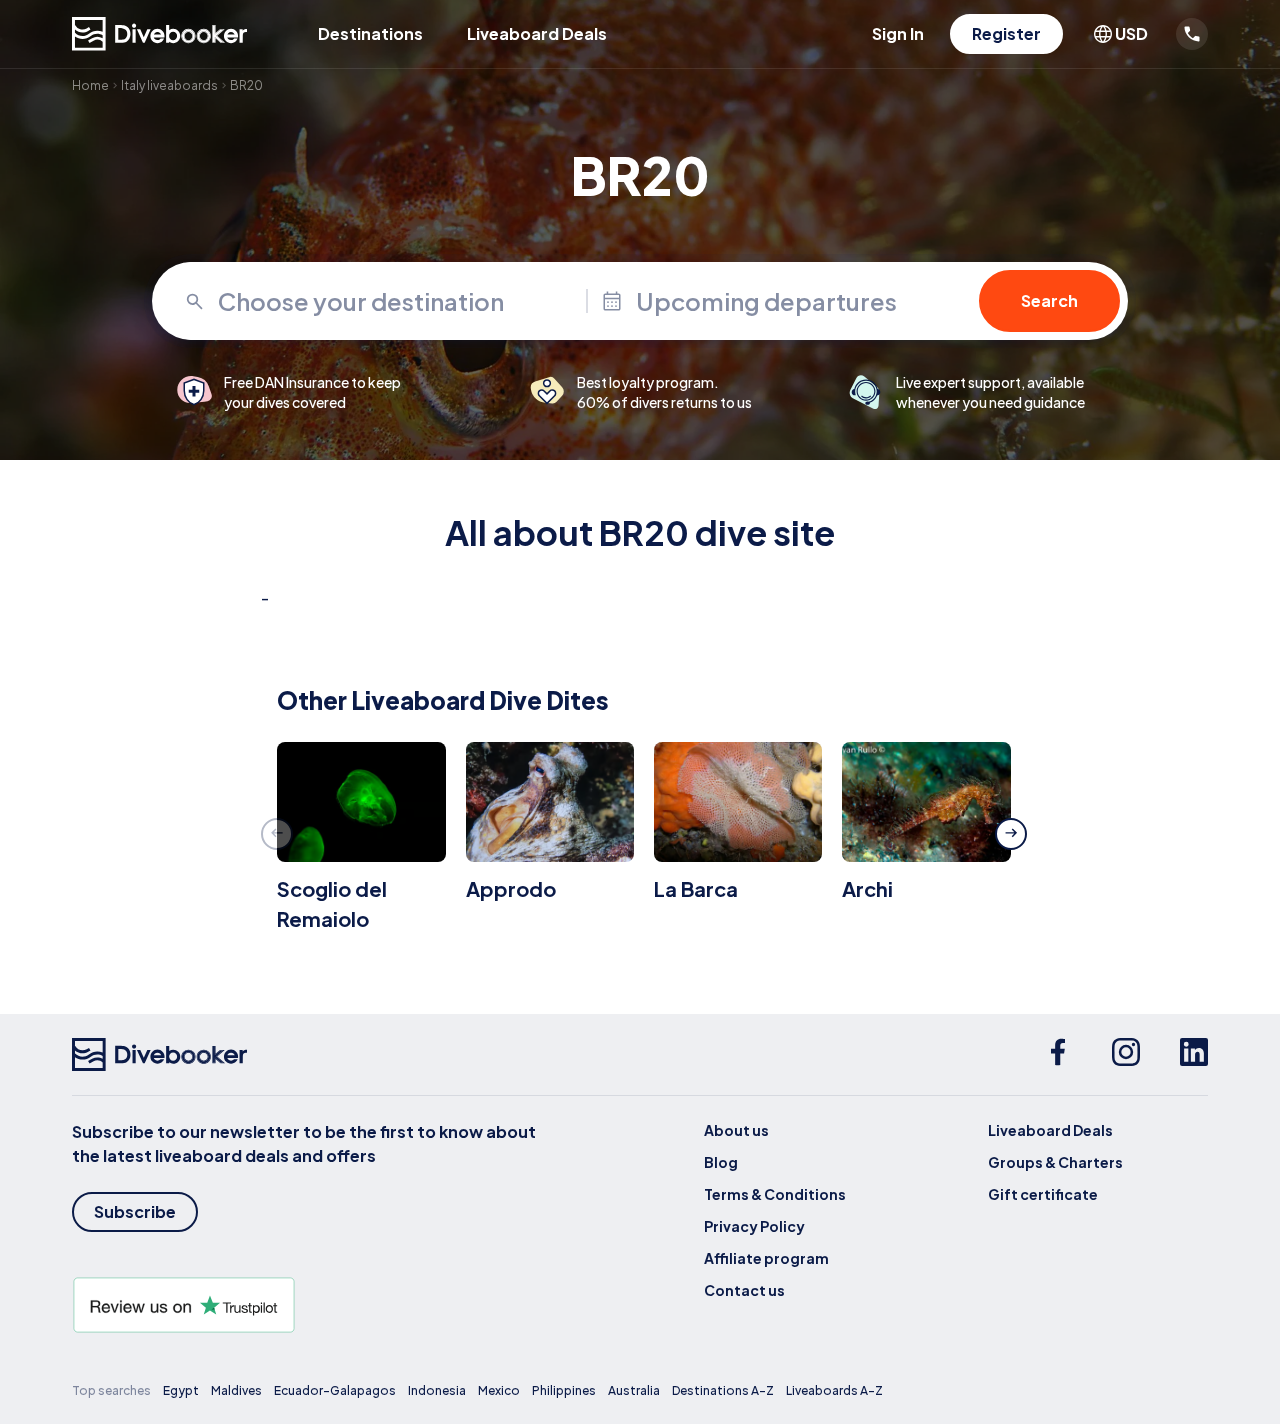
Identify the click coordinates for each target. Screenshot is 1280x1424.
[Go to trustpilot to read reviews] (308, 1305)
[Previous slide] (277, 834)
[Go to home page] (160, 34)
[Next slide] (1011, 834)
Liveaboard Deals (537, 33)
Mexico (499, 1390)
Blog (721, 1162)
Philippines (564, 1390)
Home (90, 85)
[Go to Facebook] (1058, 1055)
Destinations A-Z (723, 1390)
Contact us (744, 1290)
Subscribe (135, 1211)
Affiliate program (766, 1258)
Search (1049, 300)
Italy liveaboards (169, 85)
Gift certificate (1043, 1194)
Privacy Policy (754, 1226)
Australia (634, 1390)
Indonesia (437, 1390)
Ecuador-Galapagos (335, 1390)
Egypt (181, 1390)
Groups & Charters (1055, 1162)
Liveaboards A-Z (834, 1390)
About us (736, 1130)
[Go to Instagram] (1126, 1055)
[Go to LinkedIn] (1194, 1055)
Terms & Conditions (775, 1194)
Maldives (236, 1390)
